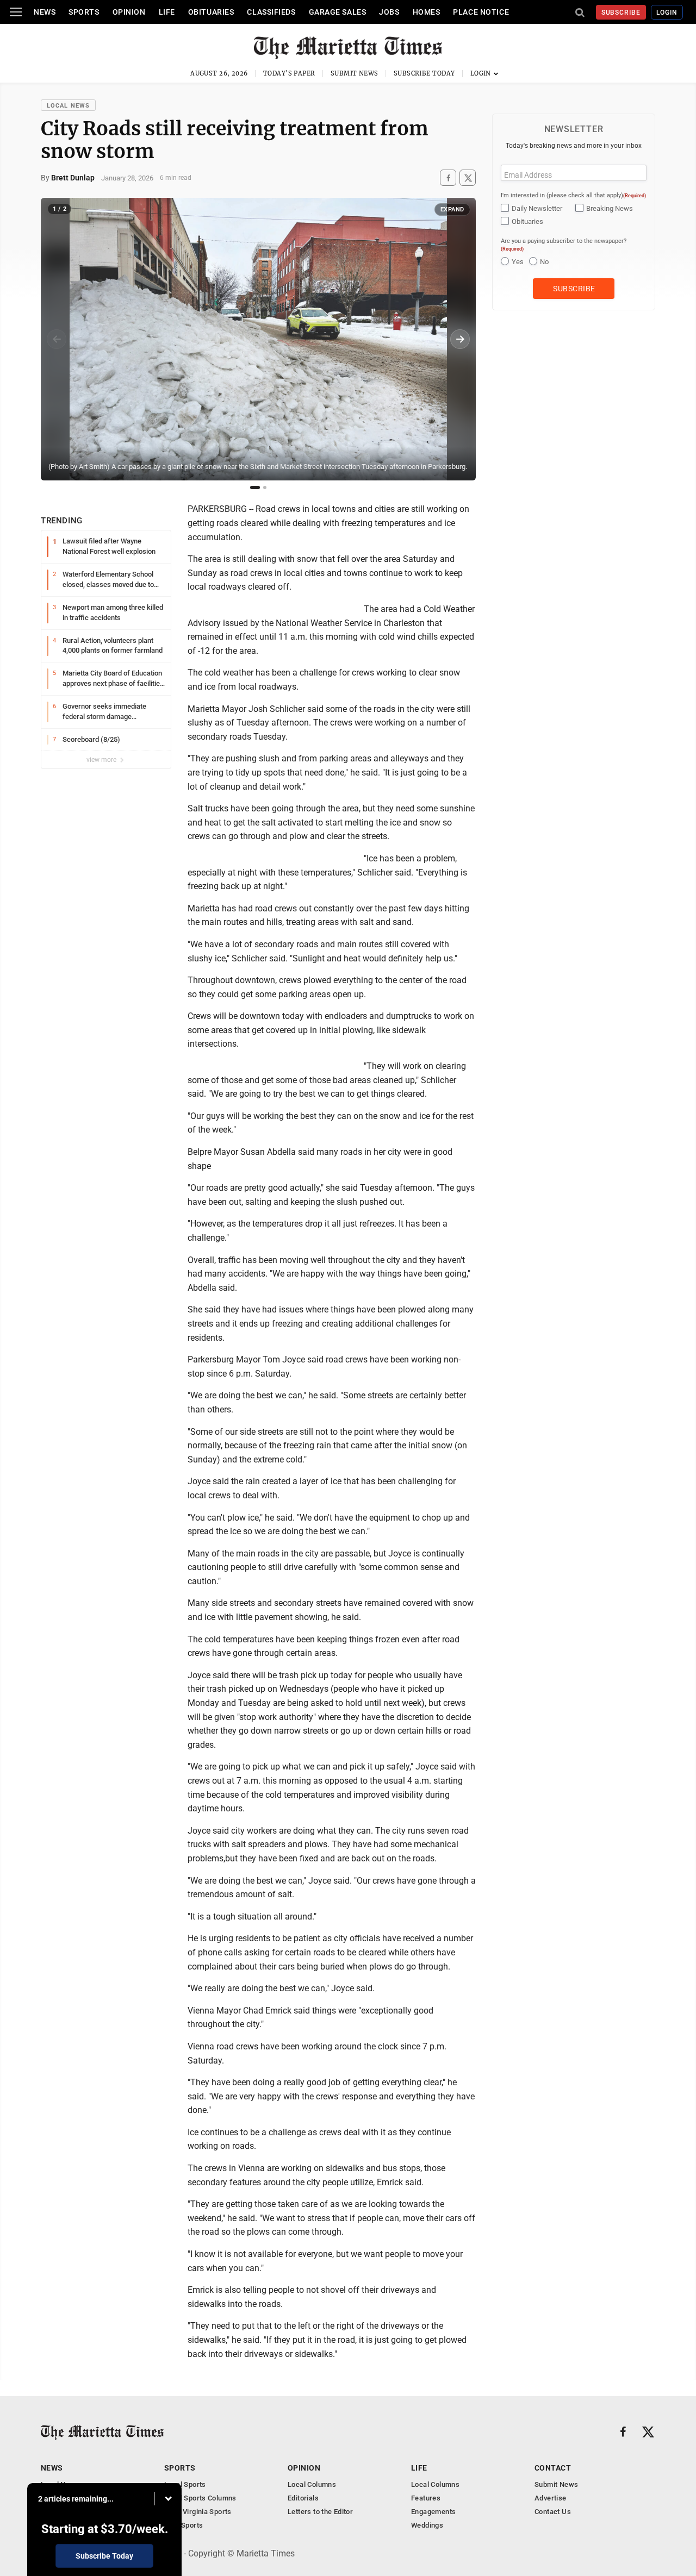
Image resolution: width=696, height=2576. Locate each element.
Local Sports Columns (200, 2498)
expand (452, 210)
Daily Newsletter (537, 208)
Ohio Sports (184, 2525)
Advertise (551, 2498)
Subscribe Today (424, 73)
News (45, 12)
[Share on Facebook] (448, 178)
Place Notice (481, 12)
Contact (553, 2468)
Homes (427, 12)
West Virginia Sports (198, 2512)
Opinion (129, 12)
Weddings (427, 2525)
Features (426, 2498)
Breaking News (610, 208)
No (544, 262)
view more (102, 760)
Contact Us (553, 2512)
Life (167, 12)
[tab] (255, 487)
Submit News (355, 73)
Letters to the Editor (320, 2512)
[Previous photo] (57, 339)
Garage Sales (338, 12)
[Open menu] (16, 12)
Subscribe (621, 12)
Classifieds (271, 12)
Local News (68, 106)
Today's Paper (289, 73)
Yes (518, 262)
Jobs (389, 12)
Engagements (433, 2512)
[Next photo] (460, 339)
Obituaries (211, 12)
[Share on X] (468, 178)
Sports (84, 12)
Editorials (303, 2498)
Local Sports (185, 2484)
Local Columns (312, 2484)
